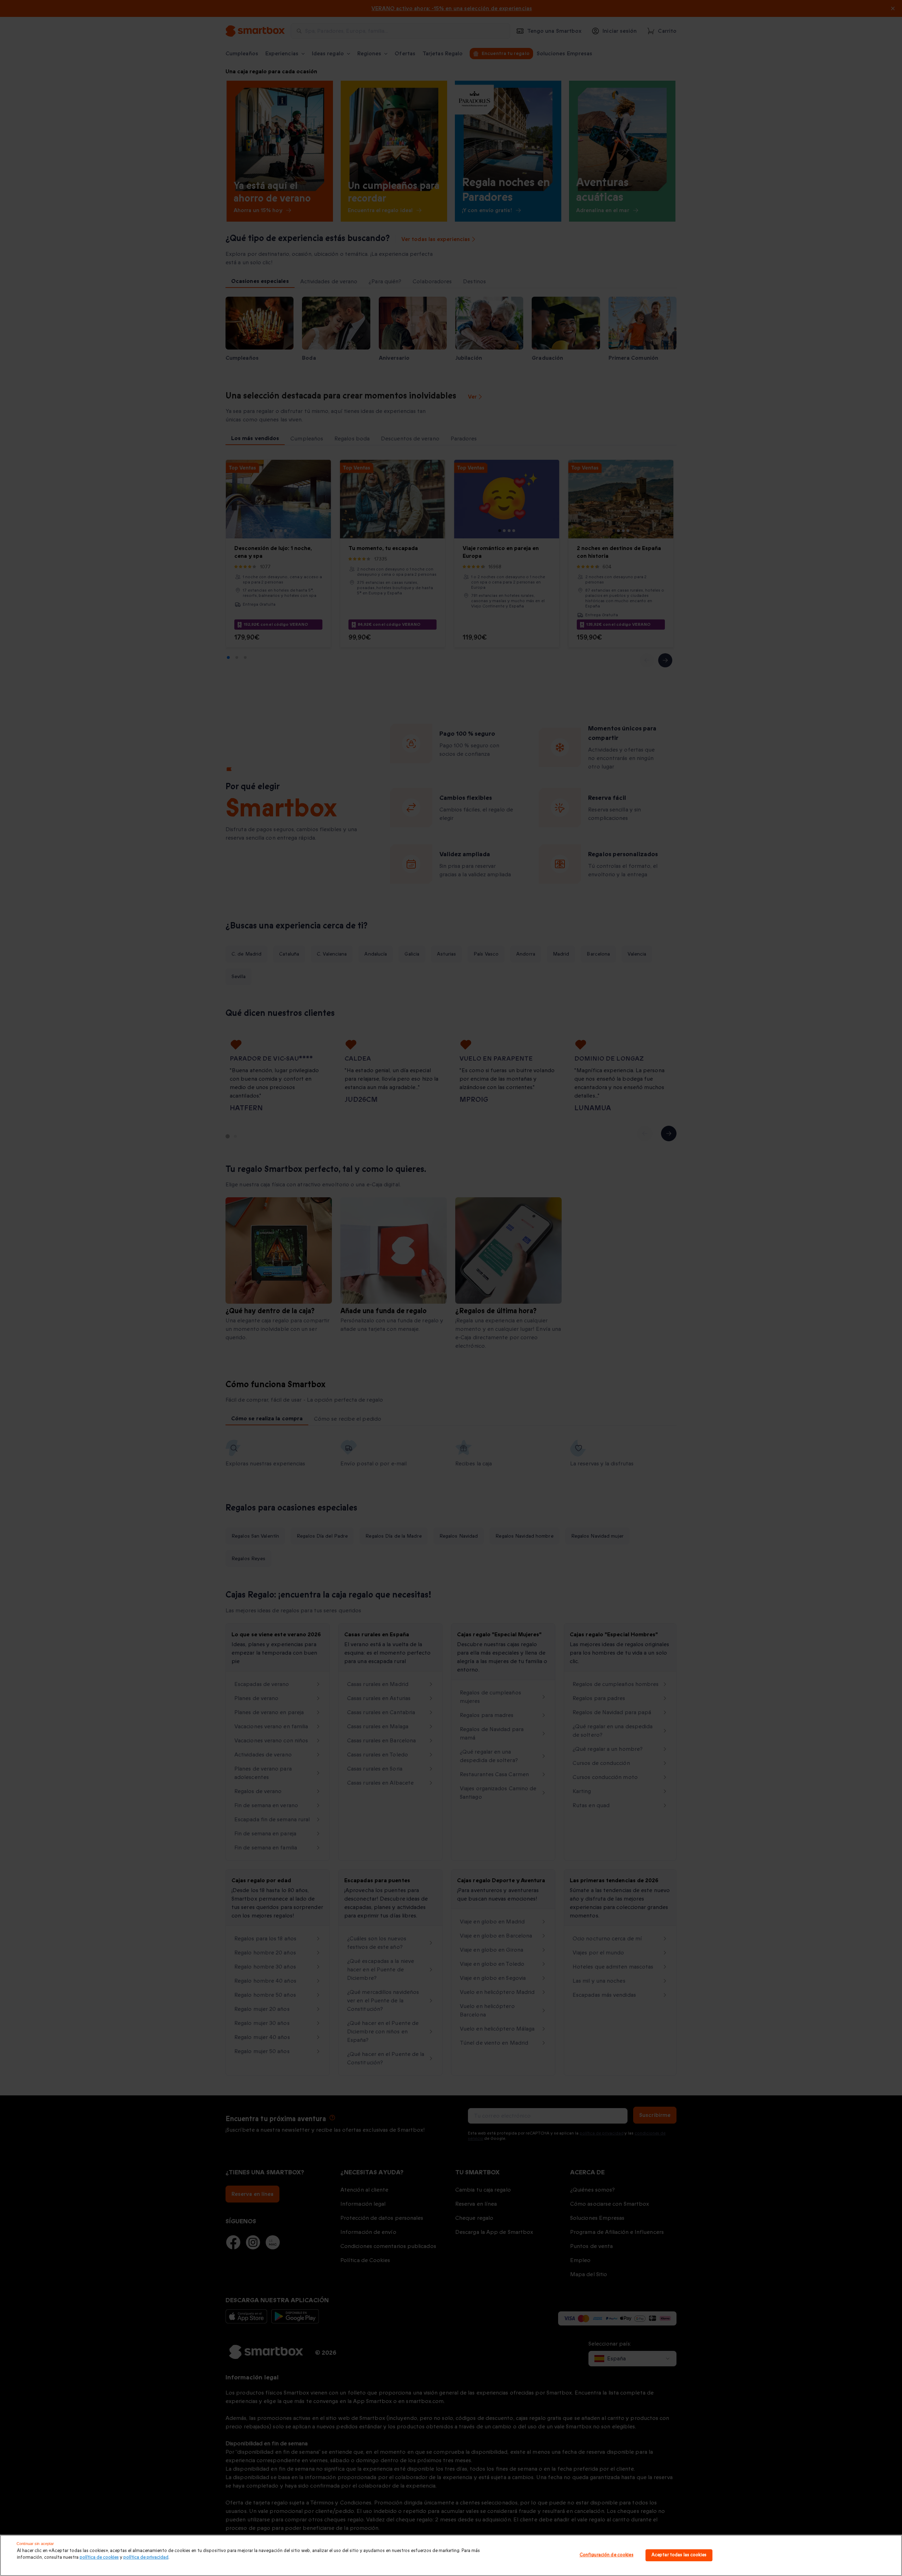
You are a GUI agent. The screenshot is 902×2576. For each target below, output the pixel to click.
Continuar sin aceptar (35, 2544)
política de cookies (99, 2557)
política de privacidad (146, 2557)
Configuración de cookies (607, 2555)
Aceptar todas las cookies (679, 2555)
